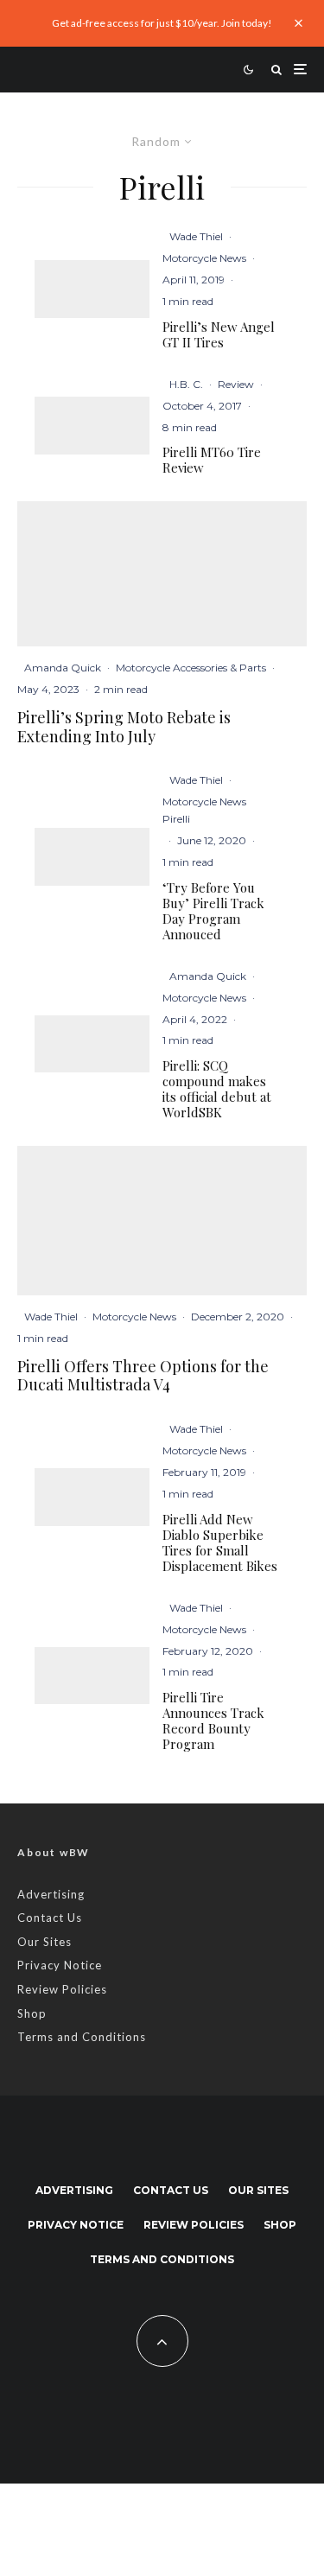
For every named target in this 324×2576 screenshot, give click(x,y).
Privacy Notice (60, 1965)
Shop (32, 2013)
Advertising (51, 1894)
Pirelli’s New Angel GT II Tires (219, 334)
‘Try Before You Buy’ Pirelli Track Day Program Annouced (213, 911)
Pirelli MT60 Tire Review (212, 460)
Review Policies (62, 1989)
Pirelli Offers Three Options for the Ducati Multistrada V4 (143, 1376)
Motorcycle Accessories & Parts (191, 668)
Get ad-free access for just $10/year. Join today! (162, 23)
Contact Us (50, 1918)
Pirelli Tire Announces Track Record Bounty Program (213, 1721)
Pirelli (176, 819)
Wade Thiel (196, 236)
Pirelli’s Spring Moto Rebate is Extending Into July (124, 727)
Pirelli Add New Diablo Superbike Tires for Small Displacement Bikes (220, 1542)
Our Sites (44, 1942)
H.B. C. (186, 384)
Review (236, 384)
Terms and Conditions (82, 2037)
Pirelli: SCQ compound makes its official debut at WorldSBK (217, 1089)
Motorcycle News (204, 258)
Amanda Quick (63, 668)
